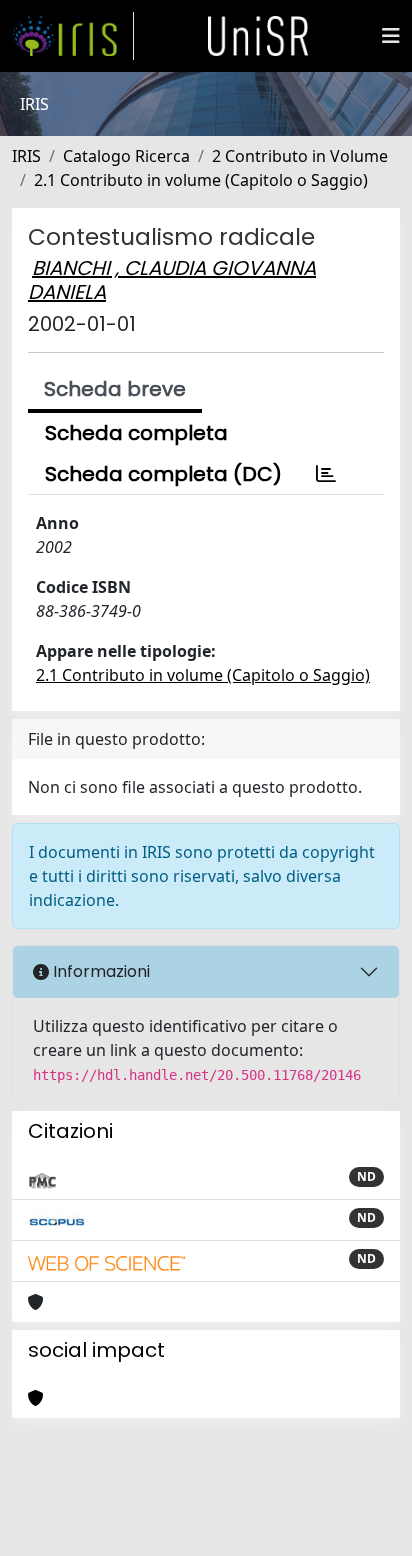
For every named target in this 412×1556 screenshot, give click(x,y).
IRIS (26, 156)
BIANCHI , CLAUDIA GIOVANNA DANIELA (172, 280)
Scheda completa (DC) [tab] (163, 474)
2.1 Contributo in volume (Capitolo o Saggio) (201, 180)
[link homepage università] (258, 36)
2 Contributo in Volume (300, 156)
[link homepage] (73, 36)
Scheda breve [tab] (115, 389)
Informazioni (99, 971)
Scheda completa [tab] (136, 433)
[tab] (326, 474)
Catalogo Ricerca (126, 156)
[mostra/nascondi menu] (391, 36)
